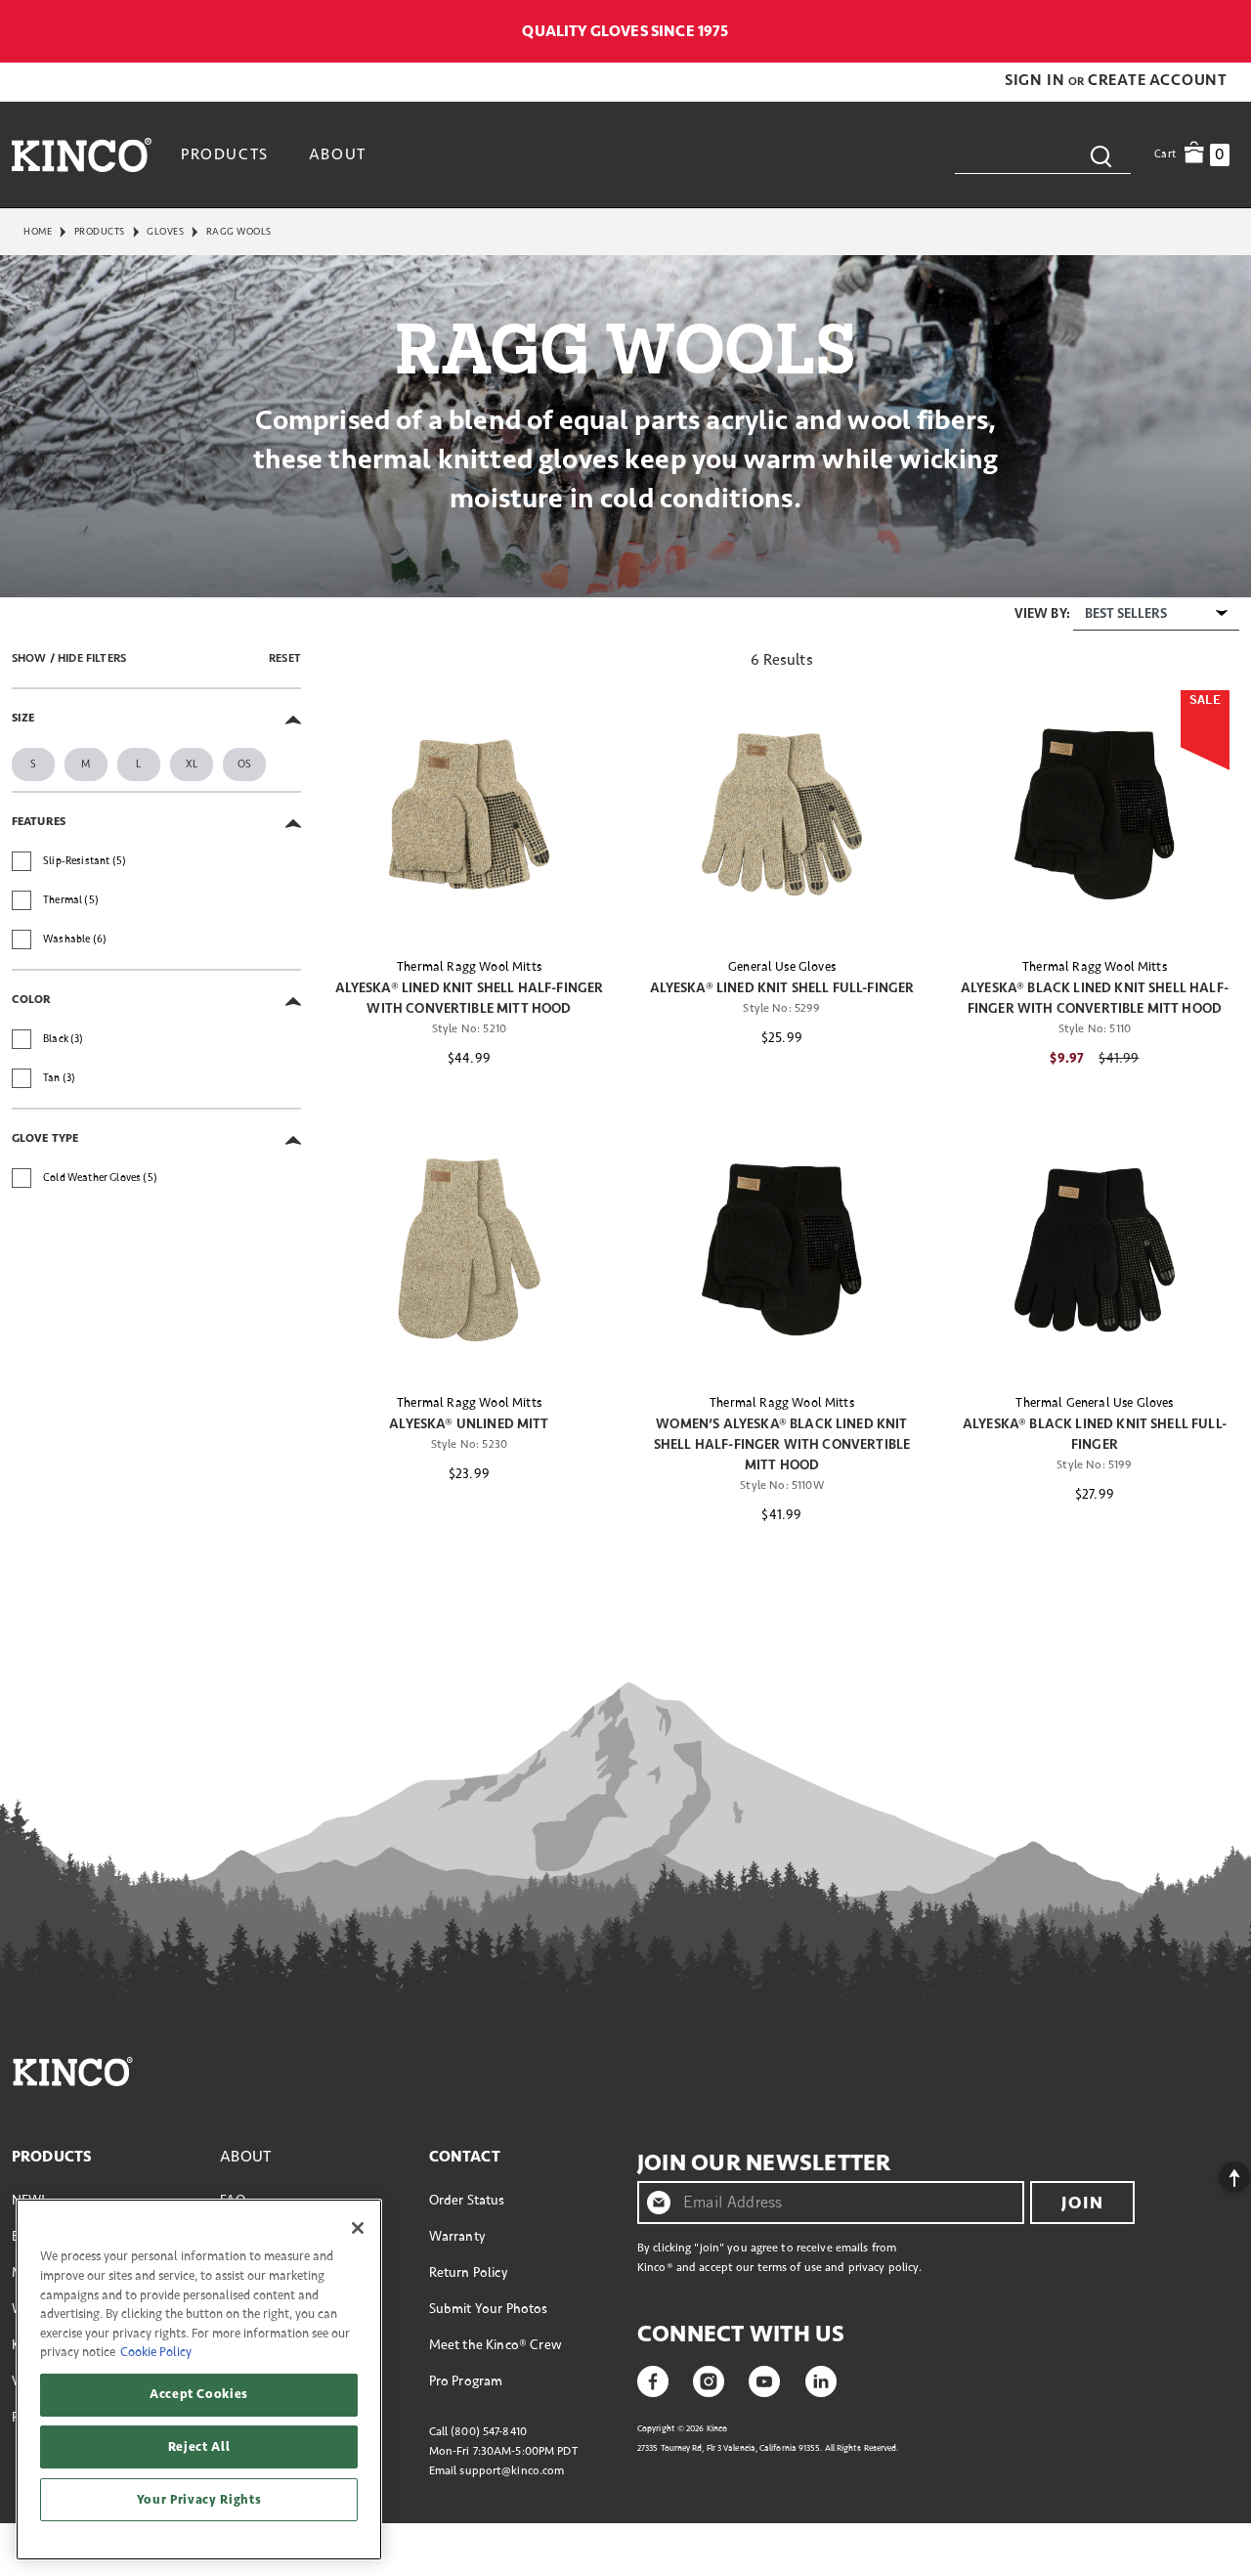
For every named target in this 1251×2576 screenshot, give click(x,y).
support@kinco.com (512, 2471)
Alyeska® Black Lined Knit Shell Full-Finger (1095, 1434)
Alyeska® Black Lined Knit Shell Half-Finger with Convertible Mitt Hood (1095, 998)
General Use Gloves (782, 967)
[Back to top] (1219, 2172)
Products (100, 232)
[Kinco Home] (82, 154)
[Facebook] (653, 2380)
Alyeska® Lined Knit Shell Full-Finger (782, 988)
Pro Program (466, 2381)
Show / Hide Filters (69, 658)
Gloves (165, 232)
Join (1082, 2203)
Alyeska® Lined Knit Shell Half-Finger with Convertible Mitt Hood (470, 998)
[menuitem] (227, 154)
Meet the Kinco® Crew (496, 2345)
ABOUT (245, 2157)
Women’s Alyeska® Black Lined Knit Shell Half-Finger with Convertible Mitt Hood (782, 1444)
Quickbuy (469, 905)
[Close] (358, 2228)
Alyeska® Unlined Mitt (469, 1424)
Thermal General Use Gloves (1094, 1403)
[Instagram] (709, 2380)
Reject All (199, 2447)
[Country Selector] (1229, 31)
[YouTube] (764, 2380)
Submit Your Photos (489, 2309)
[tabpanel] (625, 1089)
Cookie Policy (156, 2352)
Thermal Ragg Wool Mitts (469, 967)
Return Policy (468, 2272)
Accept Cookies (199, 2394)
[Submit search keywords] (1100, 155)
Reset (285, 658)
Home (38, 232)
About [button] (338, 154)
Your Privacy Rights (199, 2500)
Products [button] (225, 154)
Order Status (467, 2200)
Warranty (457, 2236)
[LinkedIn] (821, 2380)
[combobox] (1043, 154)
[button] (1036, 80)
